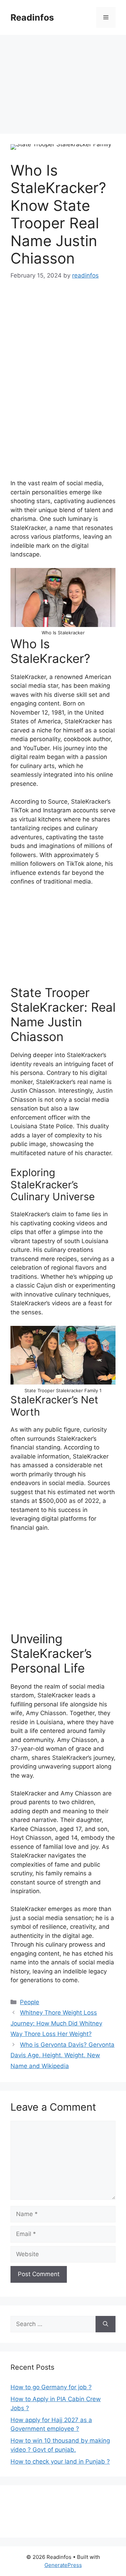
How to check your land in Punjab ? (60, 2461)
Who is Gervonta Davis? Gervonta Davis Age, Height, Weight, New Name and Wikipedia (62, 2055)
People (30, 2002)
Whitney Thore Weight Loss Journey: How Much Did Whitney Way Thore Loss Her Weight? (56, 2023)
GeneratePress (63, 2565)
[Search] (106, 2324)
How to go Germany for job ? (51, 2387)
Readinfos (32, 17)
